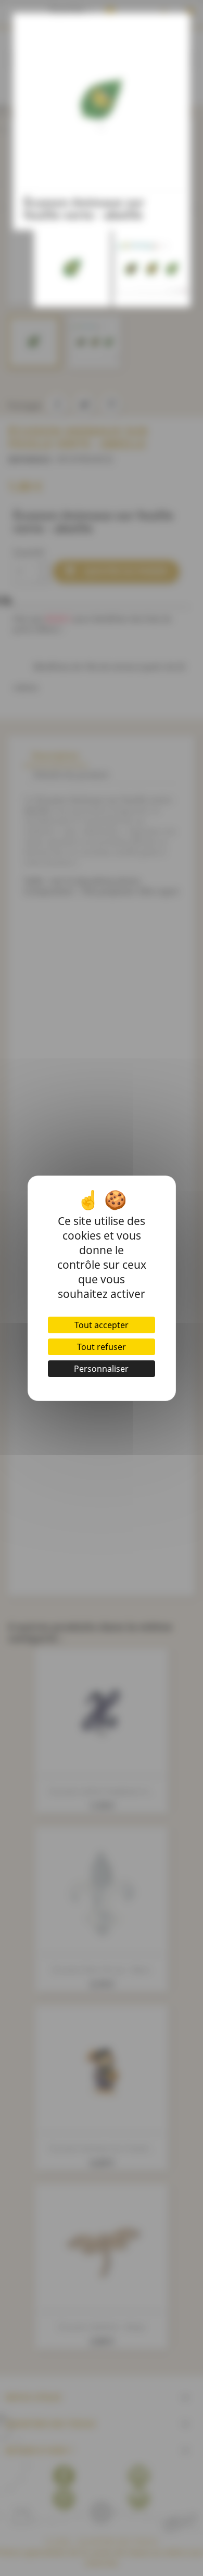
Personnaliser (101, 1369)
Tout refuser (102, 1347)
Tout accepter (102, 1325)
